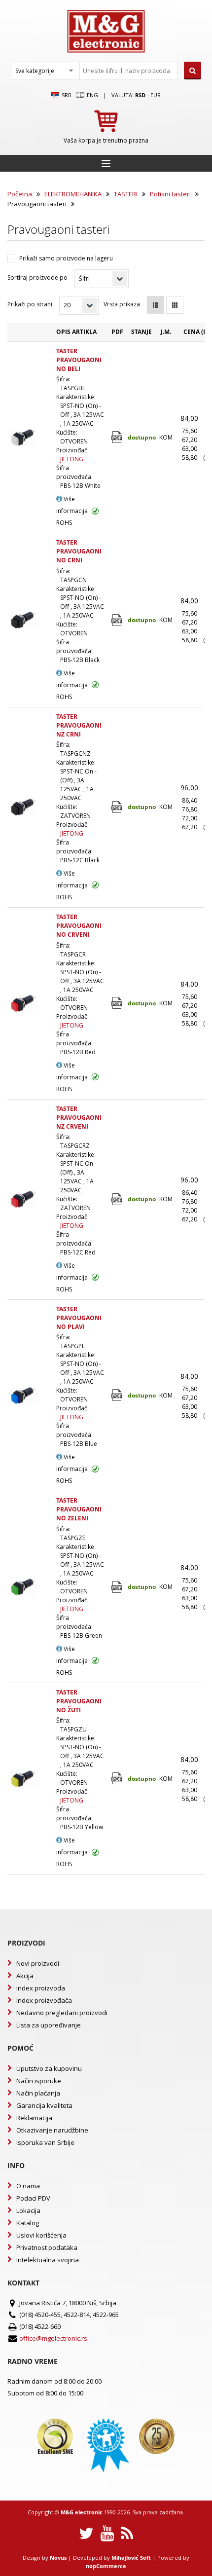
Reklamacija (34, 2118)
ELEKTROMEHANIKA (73, 194)
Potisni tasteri (170, 194)
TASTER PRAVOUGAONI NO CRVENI (79, 926)
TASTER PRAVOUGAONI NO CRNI (79, 551)
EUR (156, 95)
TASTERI (126, 194)
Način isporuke (39, 2081)
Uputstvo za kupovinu (49, 2068)
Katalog (28, 2223)
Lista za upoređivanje (49, 2025)
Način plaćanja (38, 2093)
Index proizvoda (41, 1988)
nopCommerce (106, 2566)
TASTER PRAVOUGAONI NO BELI (79, 360)
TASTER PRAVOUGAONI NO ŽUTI (79, 1701)
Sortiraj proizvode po (37, 277)
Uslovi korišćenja (41, 2235)
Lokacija (28, 2210)
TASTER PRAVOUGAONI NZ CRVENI (79, 1118)
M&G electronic (82, 2512)
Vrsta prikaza (122, 304)
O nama (28, 2186)
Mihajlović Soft (131, 2558)
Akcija (25, 1976)
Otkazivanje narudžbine (52, 2130)
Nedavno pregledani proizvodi (62, 2013)
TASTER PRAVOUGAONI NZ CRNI (79, 725)
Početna (20, 194)
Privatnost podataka (47, 2247)
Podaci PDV (33, 2198)
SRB (66, 95)
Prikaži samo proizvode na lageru (66, 258)
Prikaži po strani (30, 304)
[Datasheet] (118, 437)
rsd (140, 95)
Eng (92, 95)
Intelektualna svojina (48, 2260)
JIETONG (72, 459)
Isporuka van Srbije (45, 2142)
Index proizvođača (44, 2000)
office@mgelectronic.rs (53, 2338)
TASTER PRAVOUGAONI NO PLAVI (79, 1318)
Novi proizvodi (38, 1963)
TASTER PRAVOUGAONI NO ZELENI (79, 1509)
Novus (58, 2558)
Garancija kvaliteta (44, 2105)
